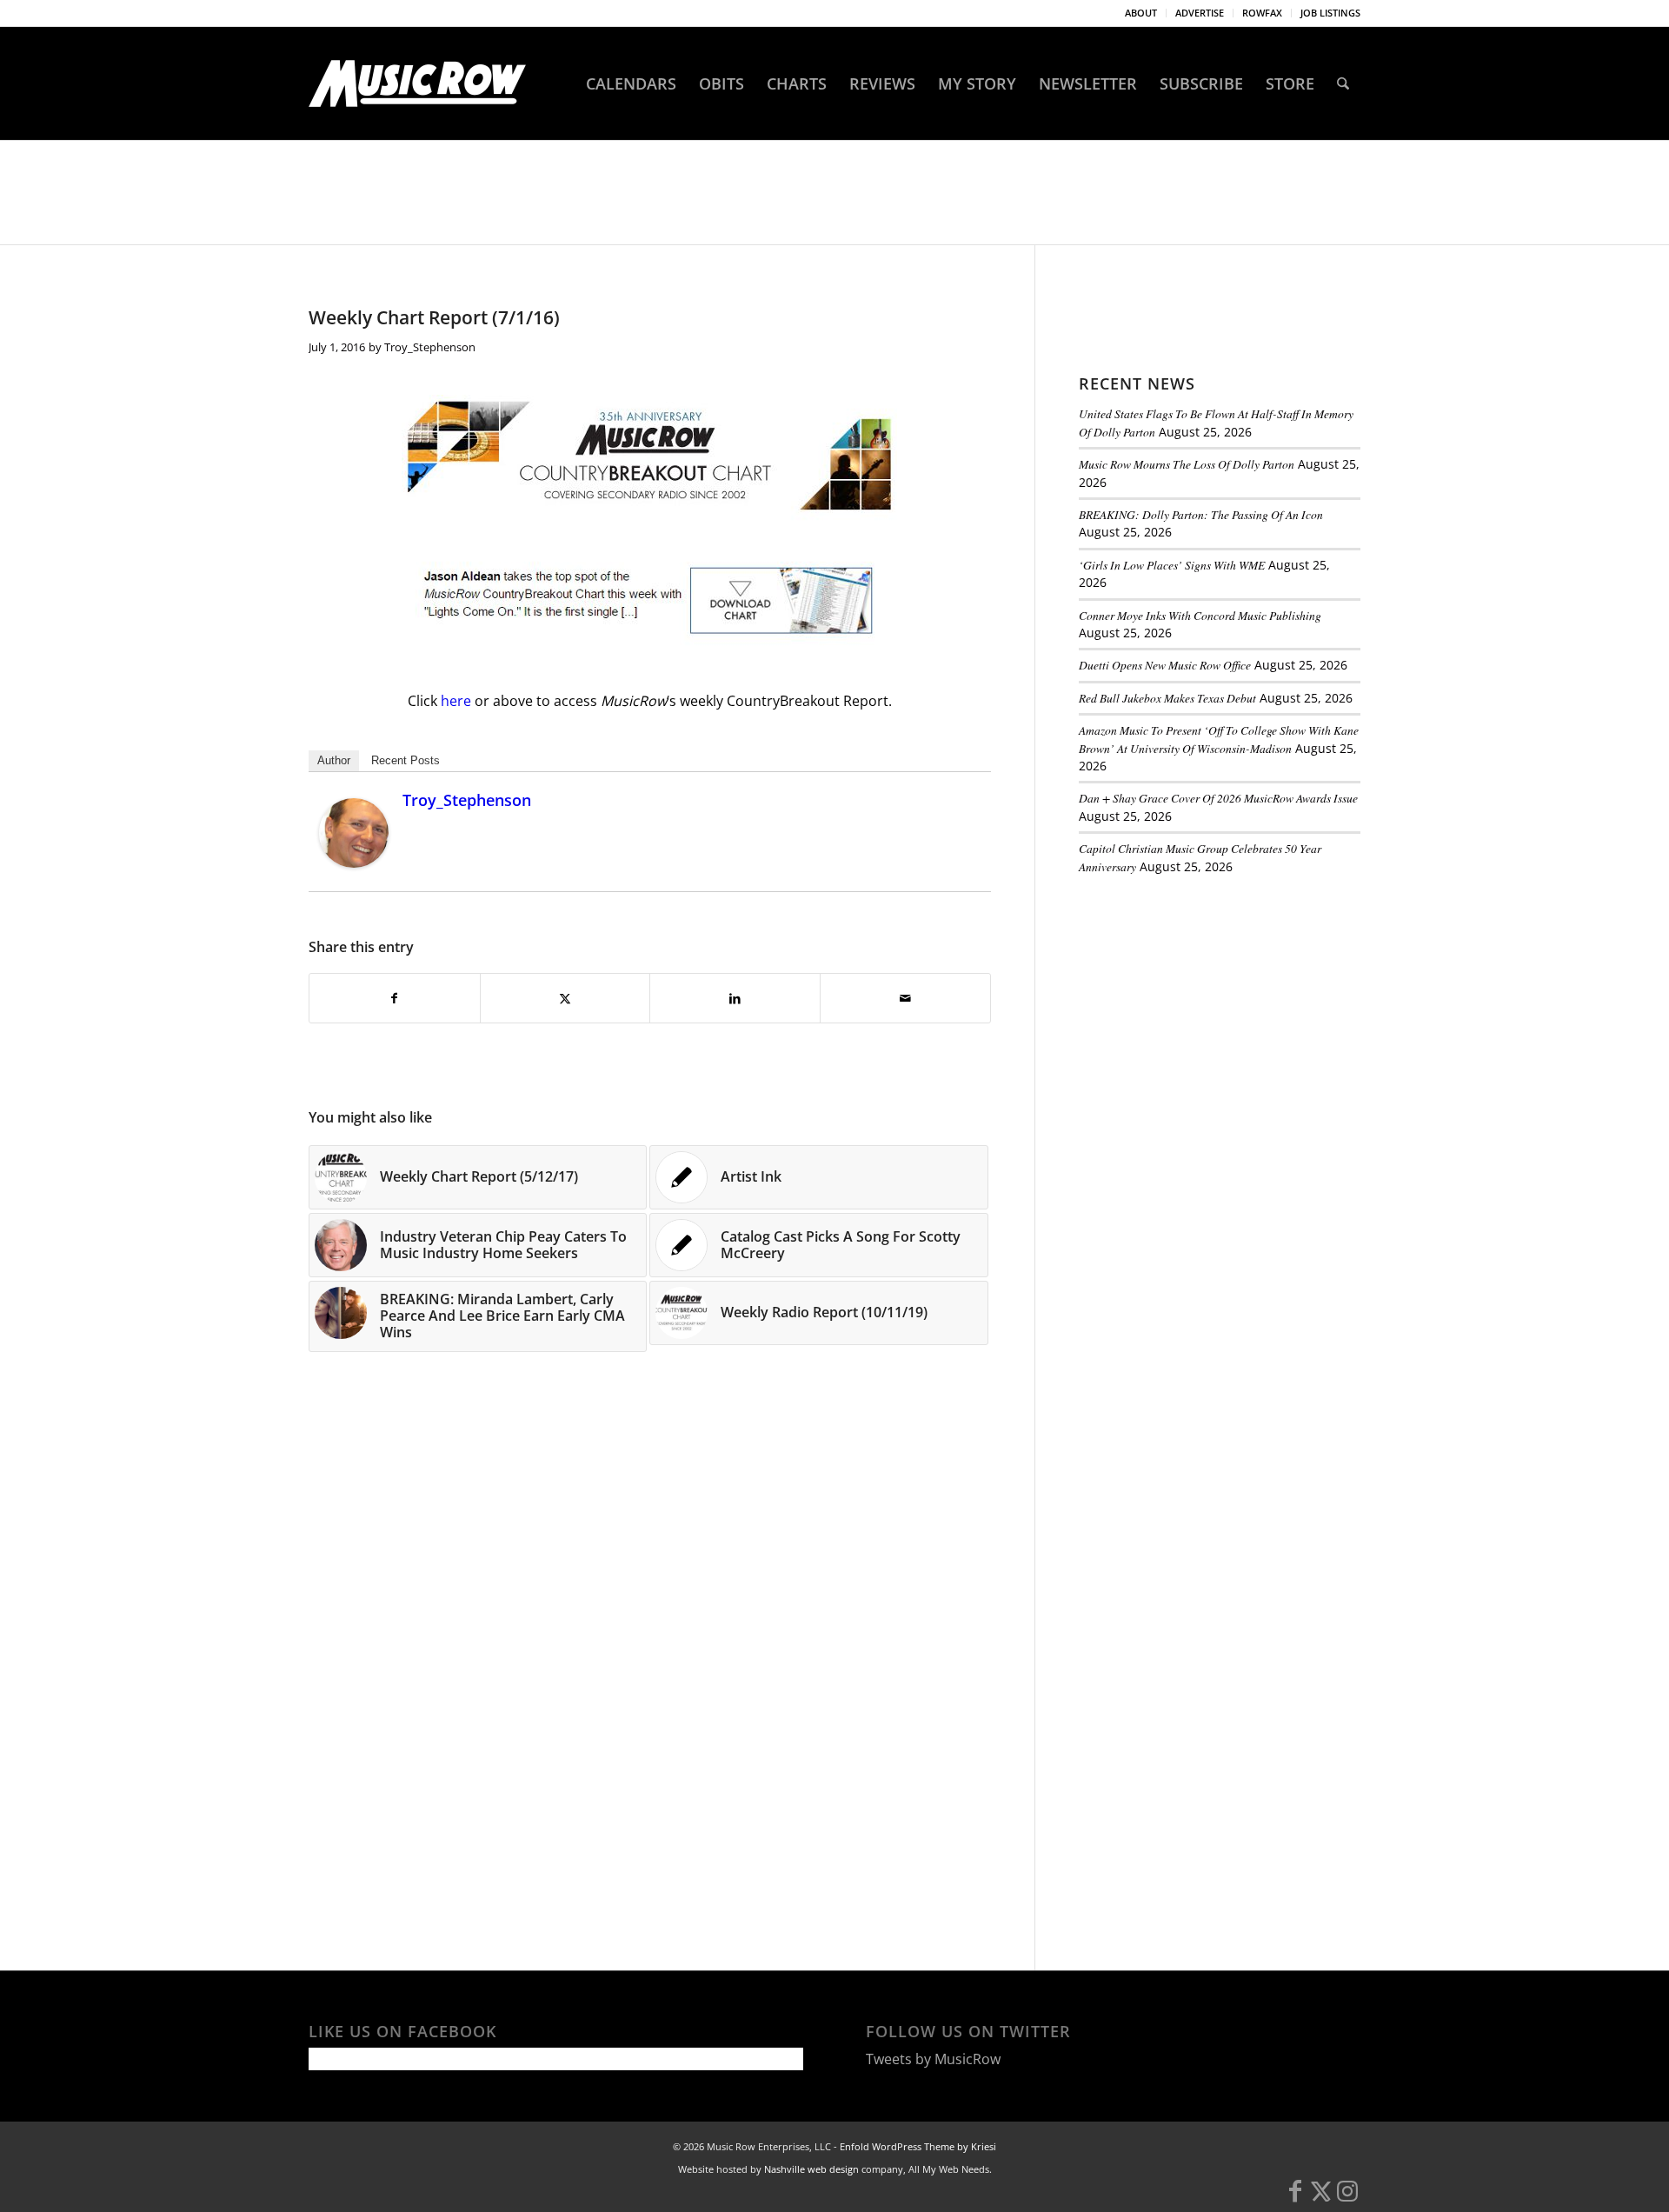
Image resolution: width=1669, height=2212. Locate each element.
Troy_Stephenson (430, 347)
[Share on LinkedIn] (735, 998)
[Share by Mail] (905, 998)
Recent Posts (406, 760)
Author (334, 760)
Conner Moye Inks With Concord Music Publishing (1200, 615)
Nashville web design (811, 2169)
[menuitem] (1141, 13)
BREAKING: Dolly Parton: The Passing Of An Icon (1201, 514)
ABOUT (1141, 13)
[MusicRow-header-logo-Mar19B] (417, 83)
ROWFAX (1262, 13)
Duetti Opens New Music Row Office (1165, 665)
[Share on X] (565, 998)
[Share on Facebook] (395, 998)
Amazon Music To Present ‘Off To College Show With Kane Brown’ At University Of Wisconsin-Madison (1219, 739)
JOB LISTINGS (1330, 13)
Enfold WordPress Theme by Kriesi (918, 2146)
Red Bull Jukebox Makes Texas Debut (1167, 698)
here (458, 701)
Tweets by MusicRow (933, 2059)
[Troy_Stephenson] (354, 863)
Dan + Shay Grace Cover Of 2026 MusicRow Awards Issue (1218, 798)
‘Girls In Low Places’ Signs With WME (1172, 565)
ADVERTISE (1200, 13)
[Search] (1343, 83)
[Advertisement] (1209, 1008)
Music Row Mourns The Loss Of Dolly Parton (1187, 464)
